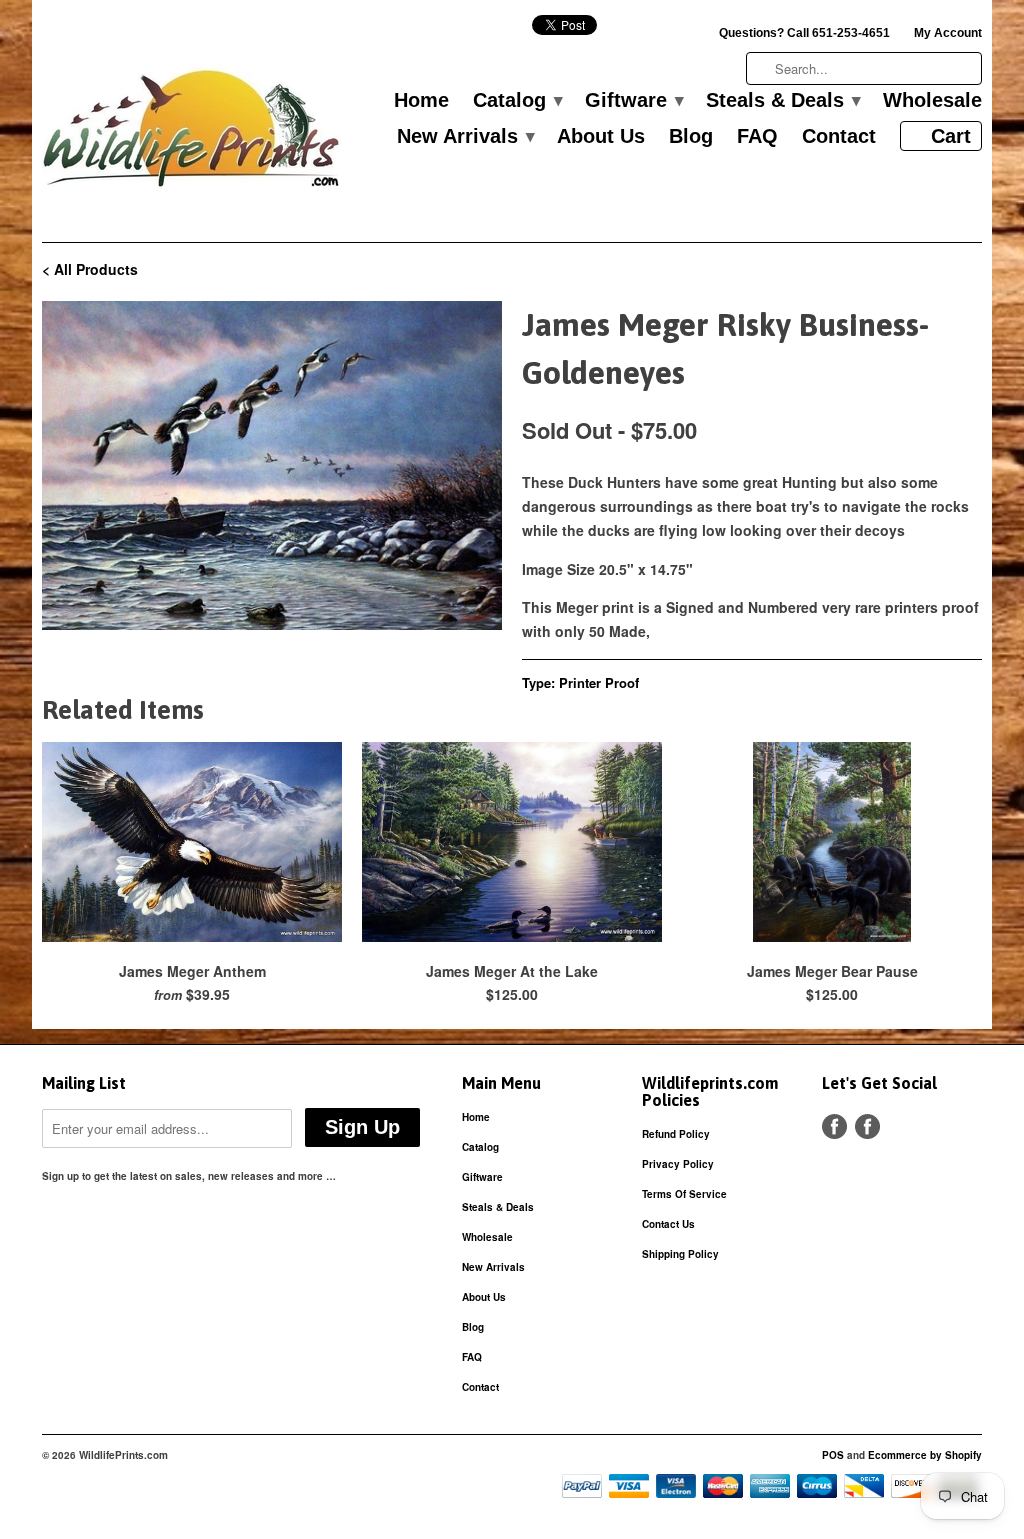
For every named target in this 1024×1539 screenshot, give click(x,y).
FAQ (757, 137)
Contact (839, 137)
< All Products (90, 269)
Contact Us (668, 1224)
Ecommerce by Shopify (925, 1455)
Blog (691, 137)
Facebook (834, 1126)
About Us (601, 137)
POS (833, 1455)
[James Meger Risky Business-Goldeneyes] (272, 466)
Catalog (517, 101)
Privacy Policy (678, 1164)
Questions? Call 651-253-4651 (804, 33)
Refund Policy (676, 1134)
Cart (951, 136)
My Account (948, 33)
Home (421, 101)
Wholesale (932, 101)
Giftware (633, 101)
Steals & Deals (782, 101)
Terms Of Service (684, 1194)
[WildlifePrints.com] (192, 133)
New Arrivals (465, 137)
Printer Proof (599, 682)
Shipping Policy (680, 1254)
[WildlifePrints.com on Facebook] (867, 1126)
